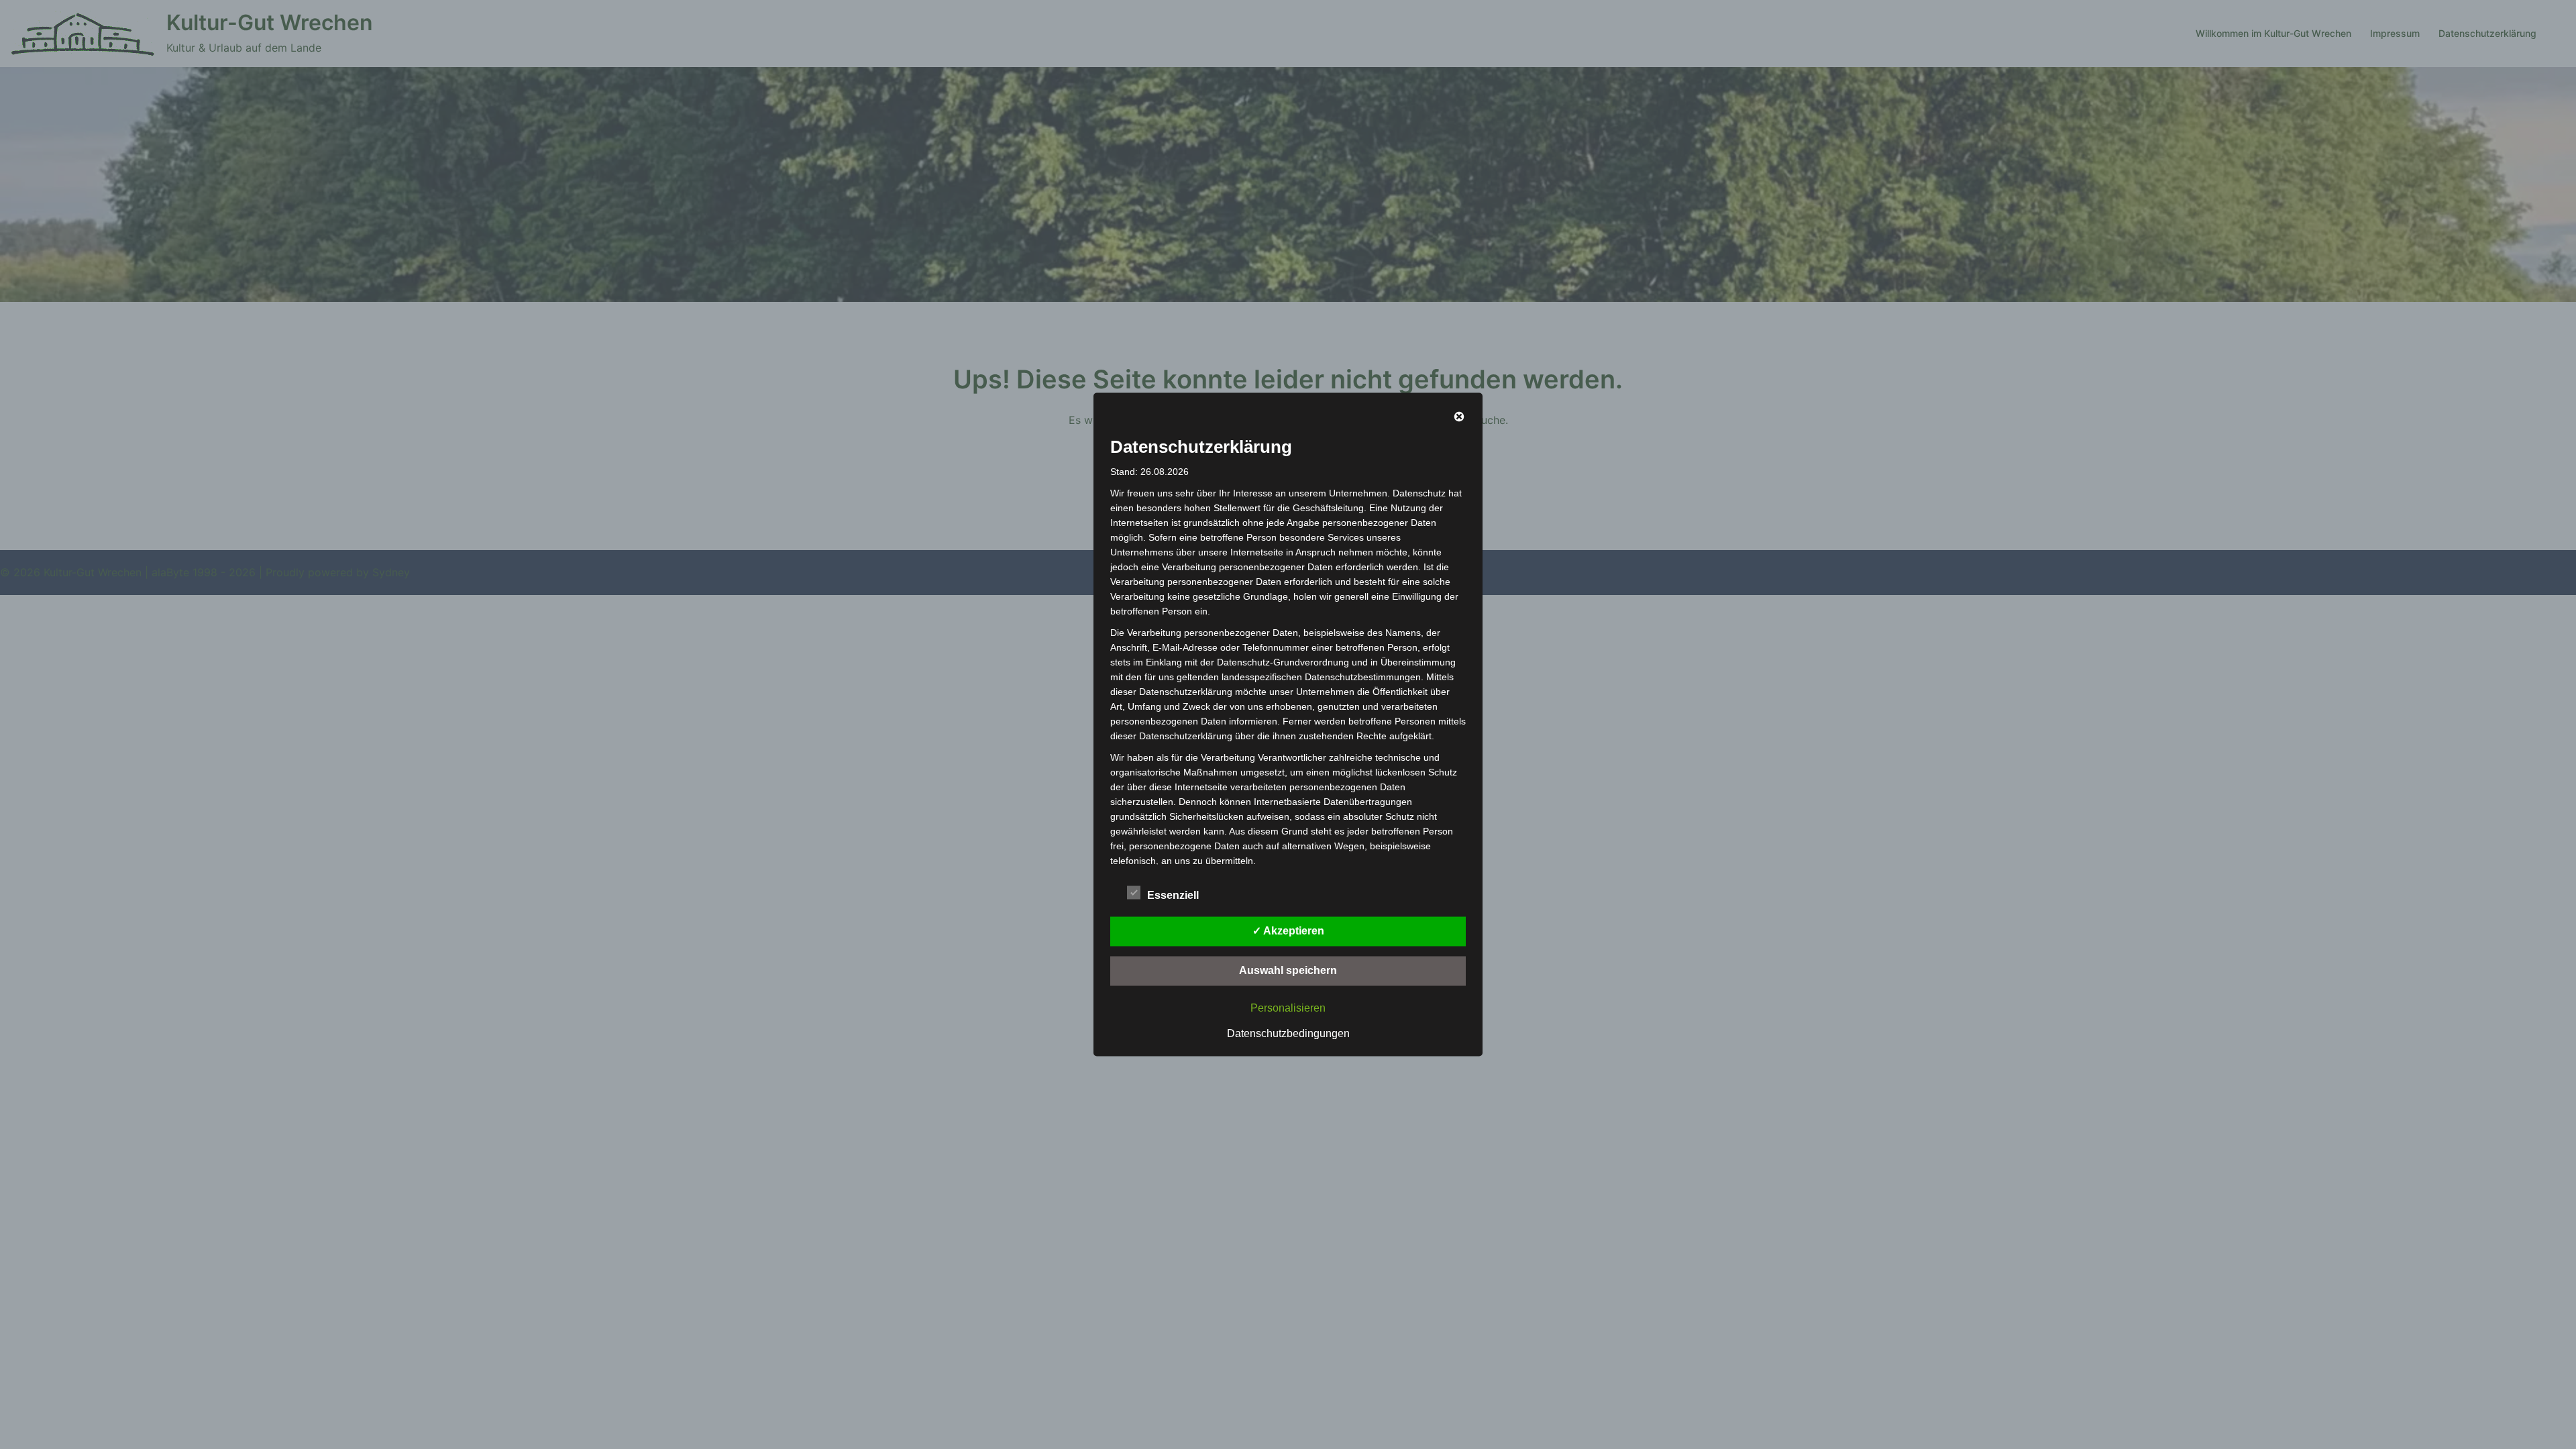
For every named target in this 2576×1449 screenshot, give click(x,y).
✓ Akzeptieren (1288, 931)
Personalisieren (1288, 1008)
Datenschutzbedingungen (1288, 1033)
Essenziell (1173, 895)
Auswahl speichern (1288, 970)
